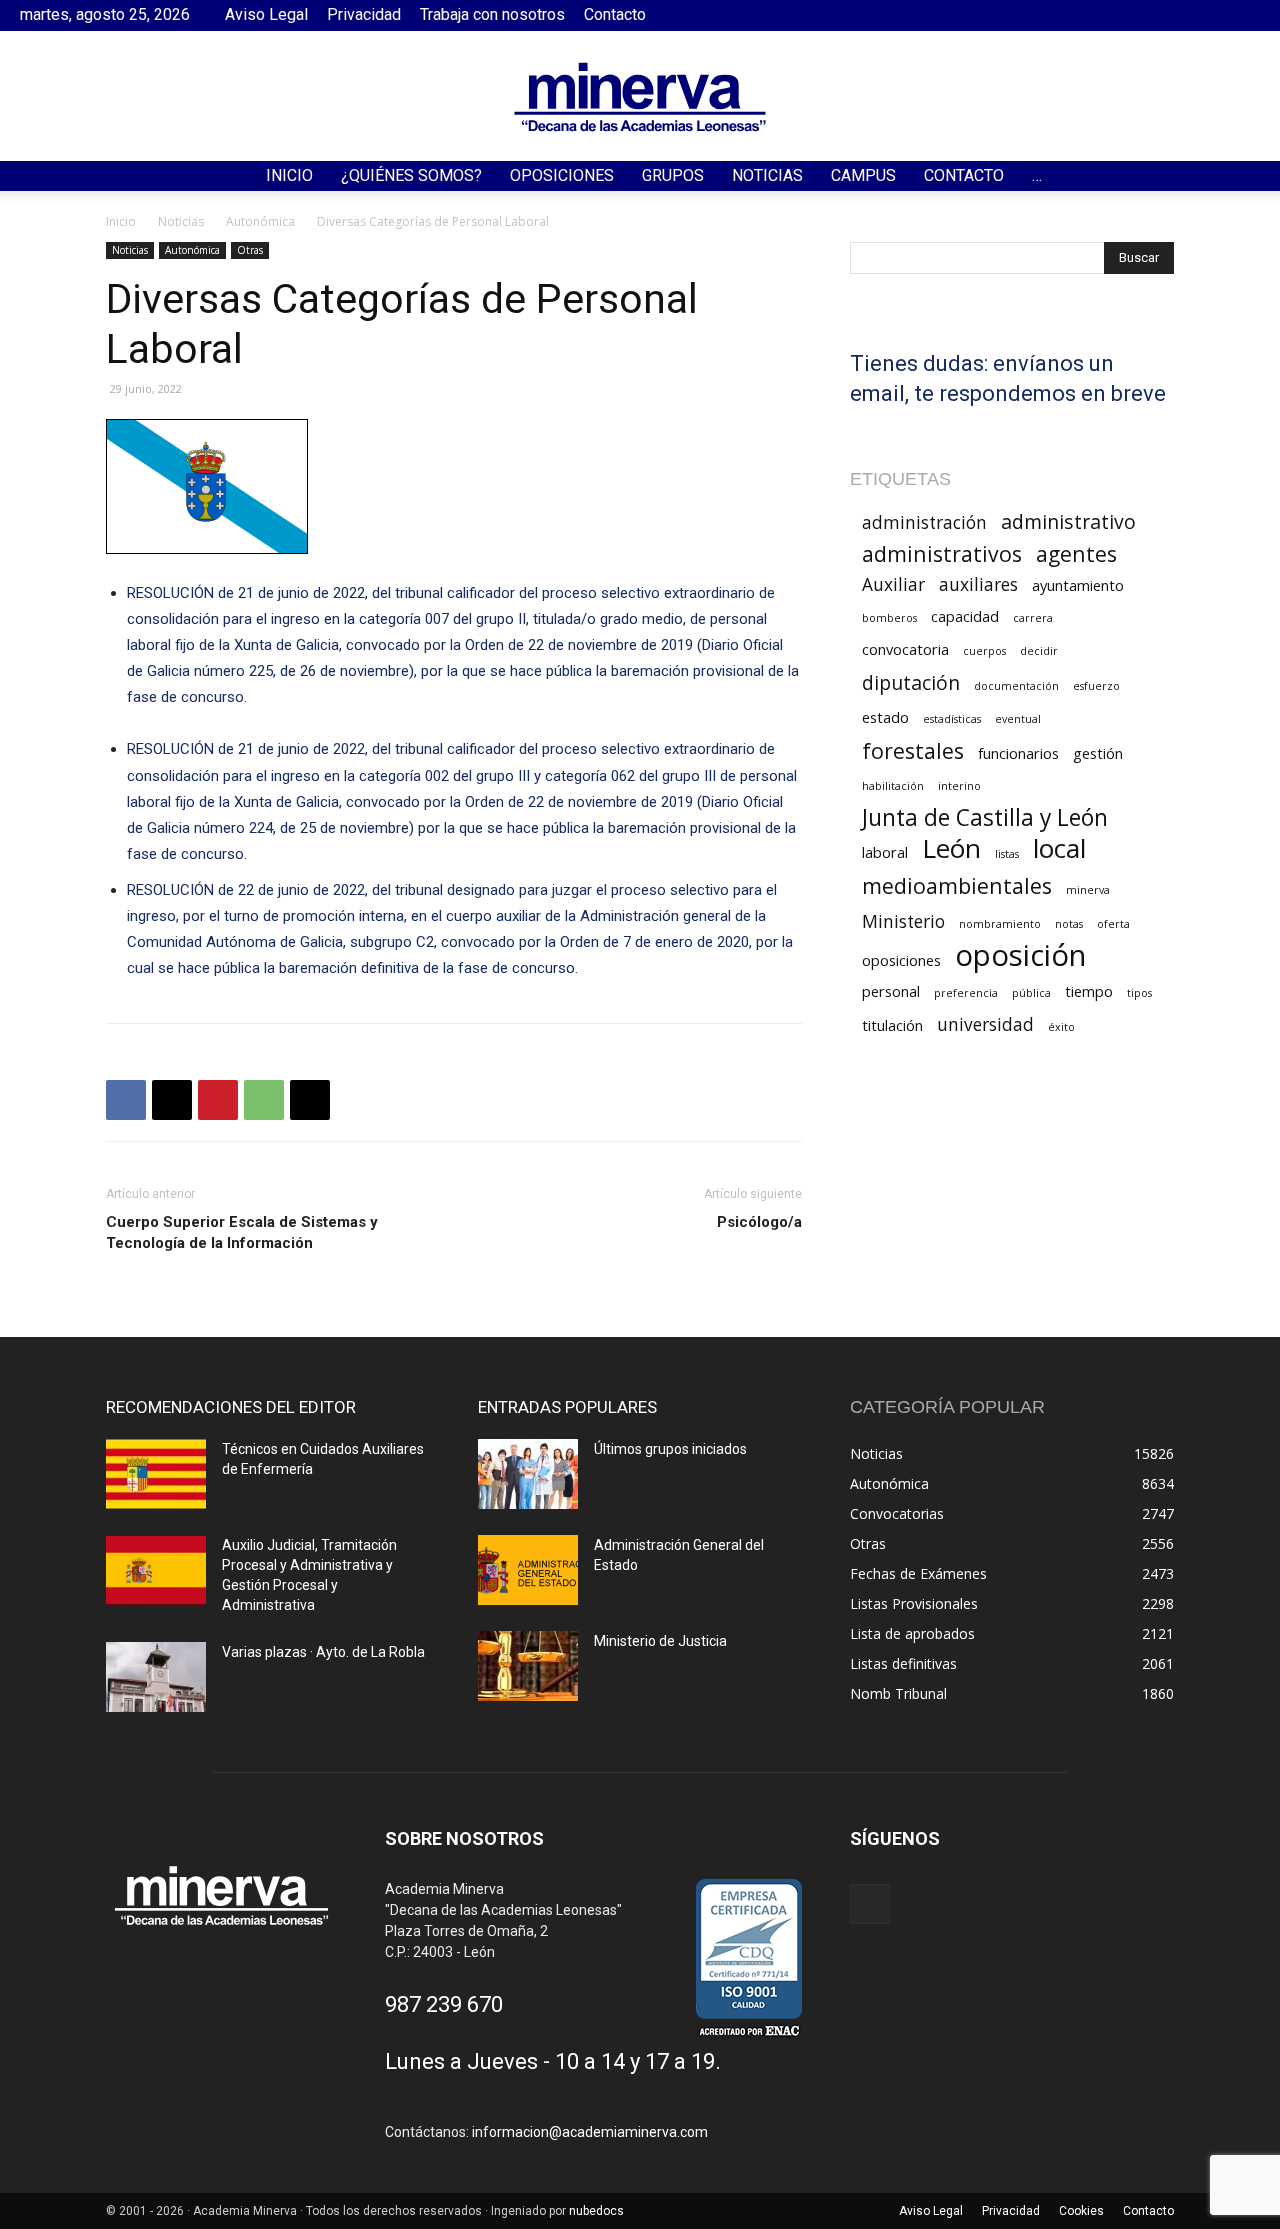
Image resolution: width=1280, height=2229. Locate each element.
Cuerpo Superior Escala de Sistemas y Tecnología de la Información (242, 1232)
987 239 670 (444, 2004)
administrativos (942, 553)
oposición (1020, 955)
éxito (1061, 1027)
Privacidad (364, 14)
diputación (911, 682)
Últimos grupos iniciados (670, 1449)
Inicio (289, 175)
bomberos (889, 618)
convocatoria (905, 649)
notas (1069, 924)
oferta (1113, 924)
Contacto (615, 14)
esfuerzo (1096, 686)
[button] (1256, 177)
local (1059, 848)
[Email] (310, 1100)
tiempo (1089, 991)
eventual (1018, 719)
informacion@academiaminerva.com (590, 2132)
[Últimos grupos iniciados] (528, 1474)
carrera (1033, 618)
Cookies (1081, 2211)
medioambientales (957, 885)
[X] (172, 1100)
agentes (1076, 553)
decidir (1039, 651)
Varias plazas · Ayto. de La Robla (323, 1652)
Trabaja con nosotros (492, 14)
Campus (863, 175)
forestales (913, 750)
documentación (1016, 686)
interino (959, 786)
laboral (885, 852)
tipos (1139, 993)
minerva (1088, 890)
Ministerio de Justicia (660, 1641)
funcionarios (1018, 753)
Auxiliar (893, 584)
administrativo (1068, 521)
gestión (1098, 753)
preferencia (966, 993)
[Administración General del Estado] (528, 1570)
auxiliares (978, 584)
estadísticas (952, 719)
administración (924, 522)
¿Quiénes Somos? (411, 175)
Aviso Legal (266, 14)
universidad (985, 1024)
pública (1031, 993)
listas (1007, 854)
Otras (250, 250)
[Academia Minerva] (640, 97)
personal (891, 991)
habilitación (893, 786)
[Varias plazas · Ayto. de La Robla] (156, 1677)
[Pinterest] (218, 1100)
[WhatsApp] (264, 1100)
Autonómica (260, 221)
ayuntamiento (1078, 585)
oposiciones (901, 960)
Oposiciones (562, 175)
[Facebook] (1245, 15)
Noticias (767, 175)
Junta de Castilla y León (985, 817)
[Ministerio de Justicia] (528, 1666)
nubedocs (596, 2211)
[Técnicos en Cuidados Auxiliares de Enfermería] (156, 1474)
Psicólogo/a (759, 1222)
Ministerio (903, 921)
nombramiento (1000, 924)
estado (885, 717)
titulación (892, 1025)
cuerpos (984, 651)
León (951, 848)
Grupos (673, 175)
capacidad (965, 616)
